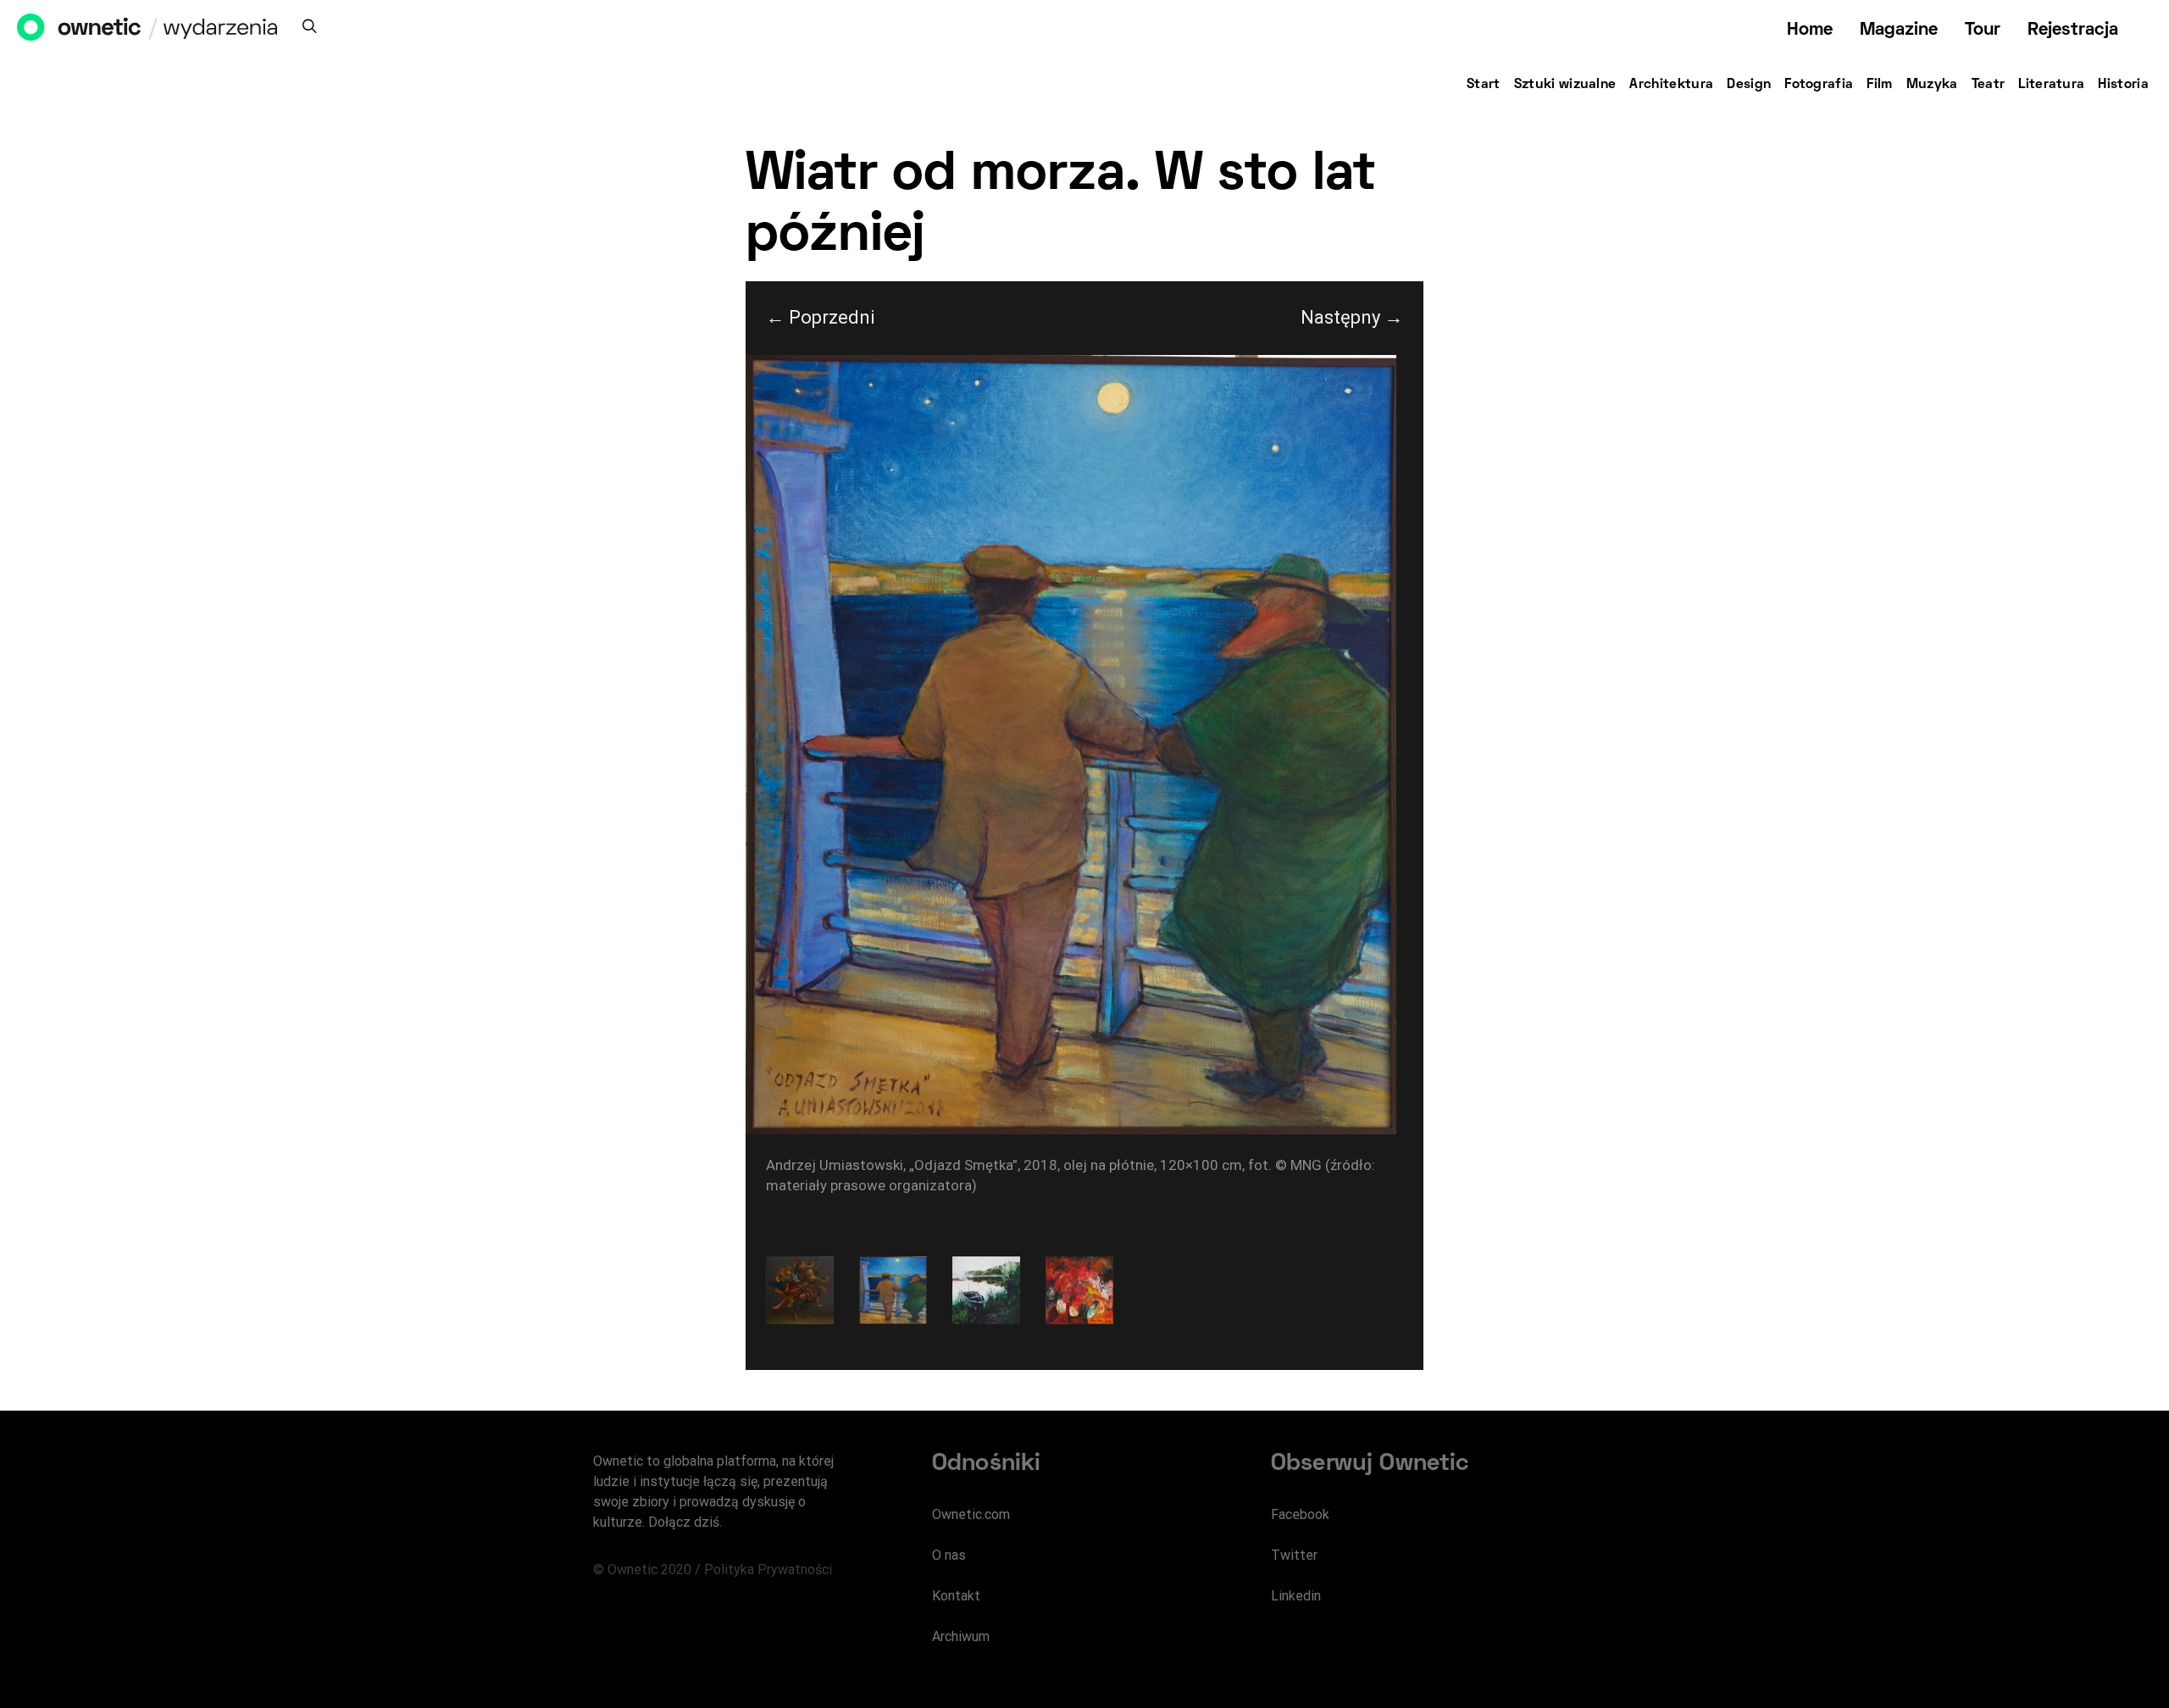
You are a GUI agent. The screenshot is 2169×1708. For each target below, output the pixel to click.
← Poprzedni (821, 317)
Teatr (1989, 85)
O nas (949, 1555)
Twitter (1294, 1555)
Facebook (1300, 1514)
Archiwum (961, 1636)
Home (1810, 30)
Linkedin (1296, 1596)
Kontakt (956, 1596)
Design (1749, 85)
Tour (1983, 30)
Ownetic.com (971, 1514)
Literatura (2051, 85)
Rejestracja (2073, 30)
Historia (2123, 85)
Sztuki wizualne (1565, 85)
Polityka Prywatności (768, 1569)
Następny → (1352, 317)
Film (1879, 85)
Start (1484, 85)
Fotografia (1819, 85)
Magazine (1899, 30)
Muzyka (1932, 85)
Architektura (1671, 85)
